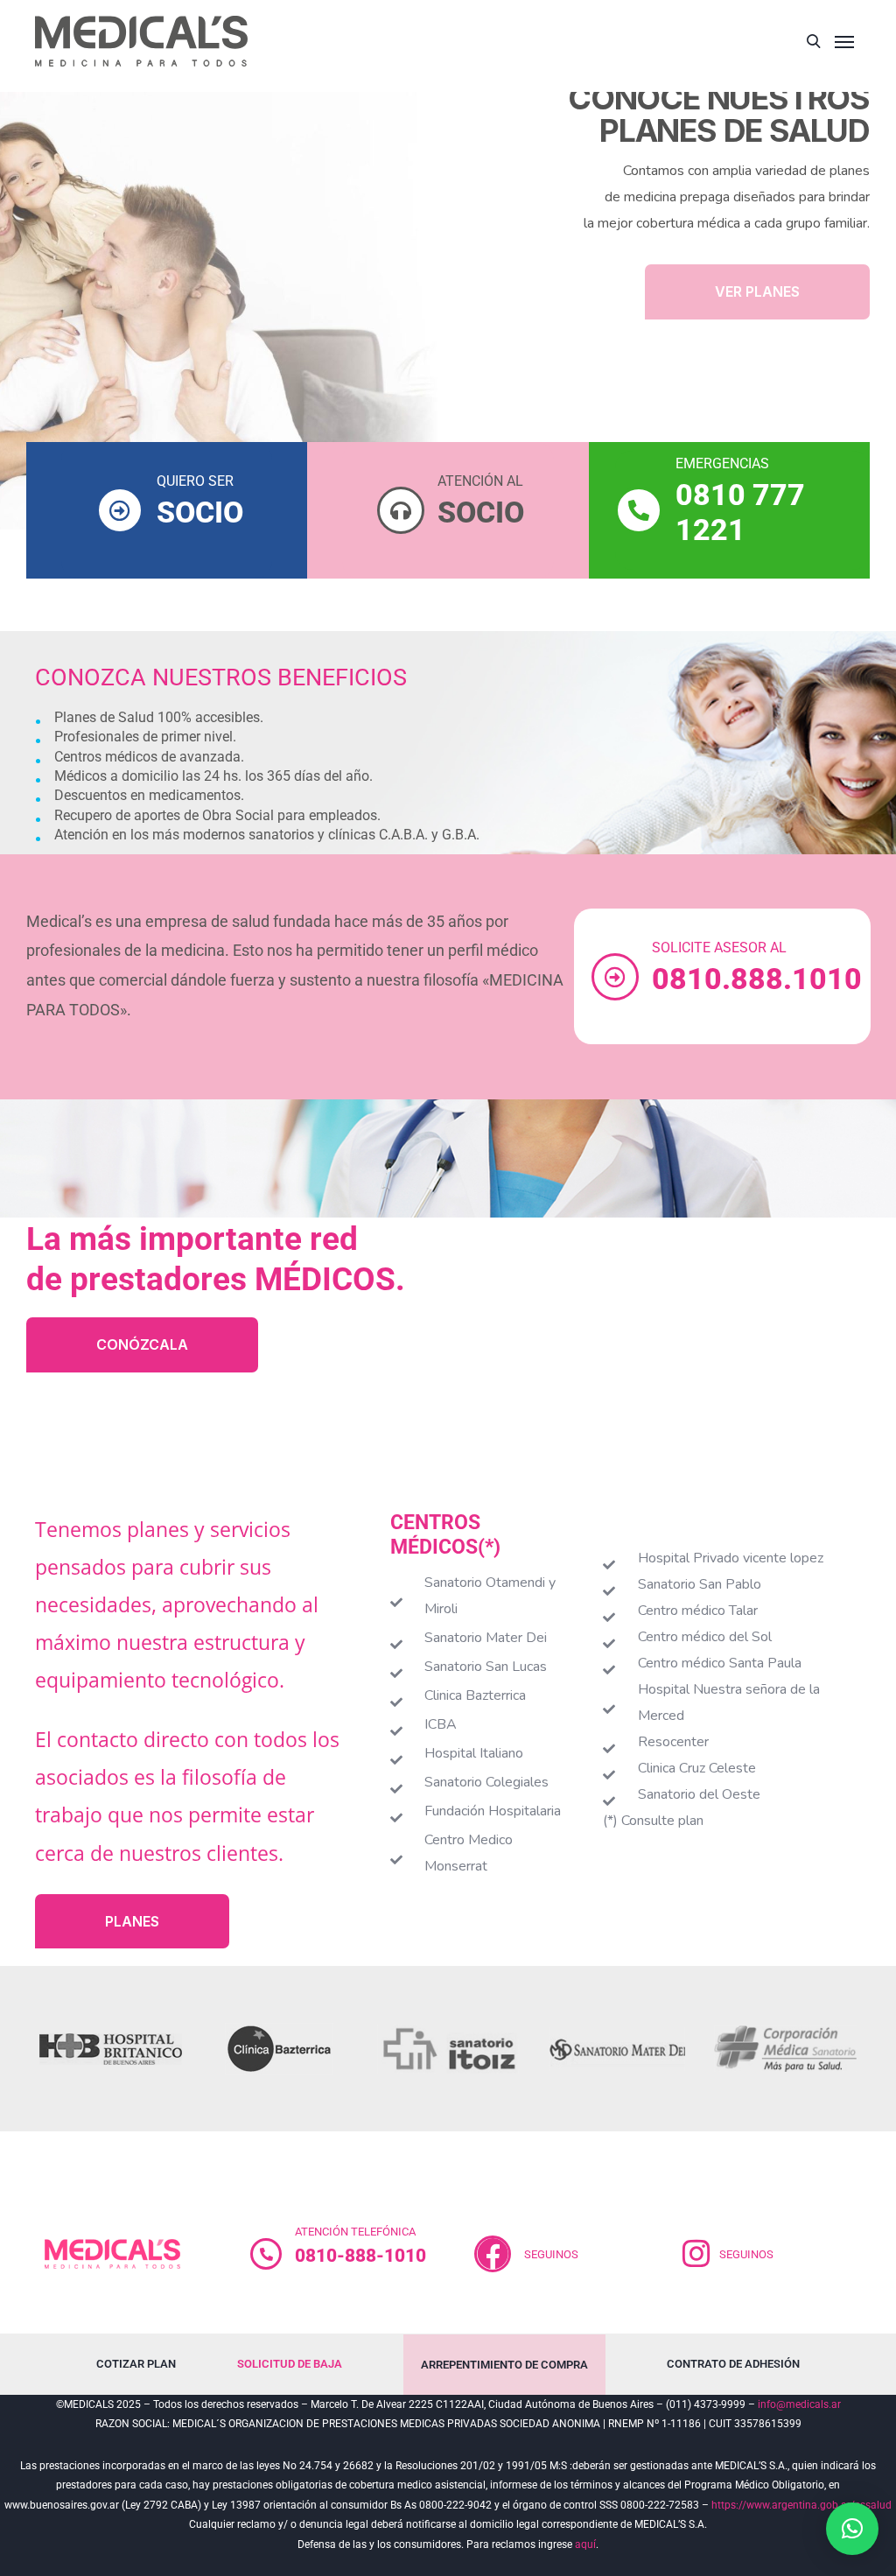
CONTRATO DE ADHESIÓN (733, 2364)
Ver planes (757, 291)
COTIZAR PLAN (136, 2364)
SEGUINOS (551, 2254)
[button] (852, 2529)
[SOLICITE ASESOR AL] (615, 977)
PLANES (132, 1921)
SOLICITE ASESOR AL (719, 948)
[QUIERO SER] (120, 510)
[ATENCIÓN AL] (401, 510)
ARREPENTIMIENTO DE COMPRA (504, 2365)
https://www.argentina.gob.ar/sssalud (801, 2505)
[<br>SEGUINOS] (493, 2254)
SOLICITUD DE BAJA (290, 2364)
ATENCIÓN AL (480, 481)
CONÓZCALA (142, 1344)
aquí (585, 2544)
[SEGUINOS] (696, 2254)
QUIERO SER (195, 481)
